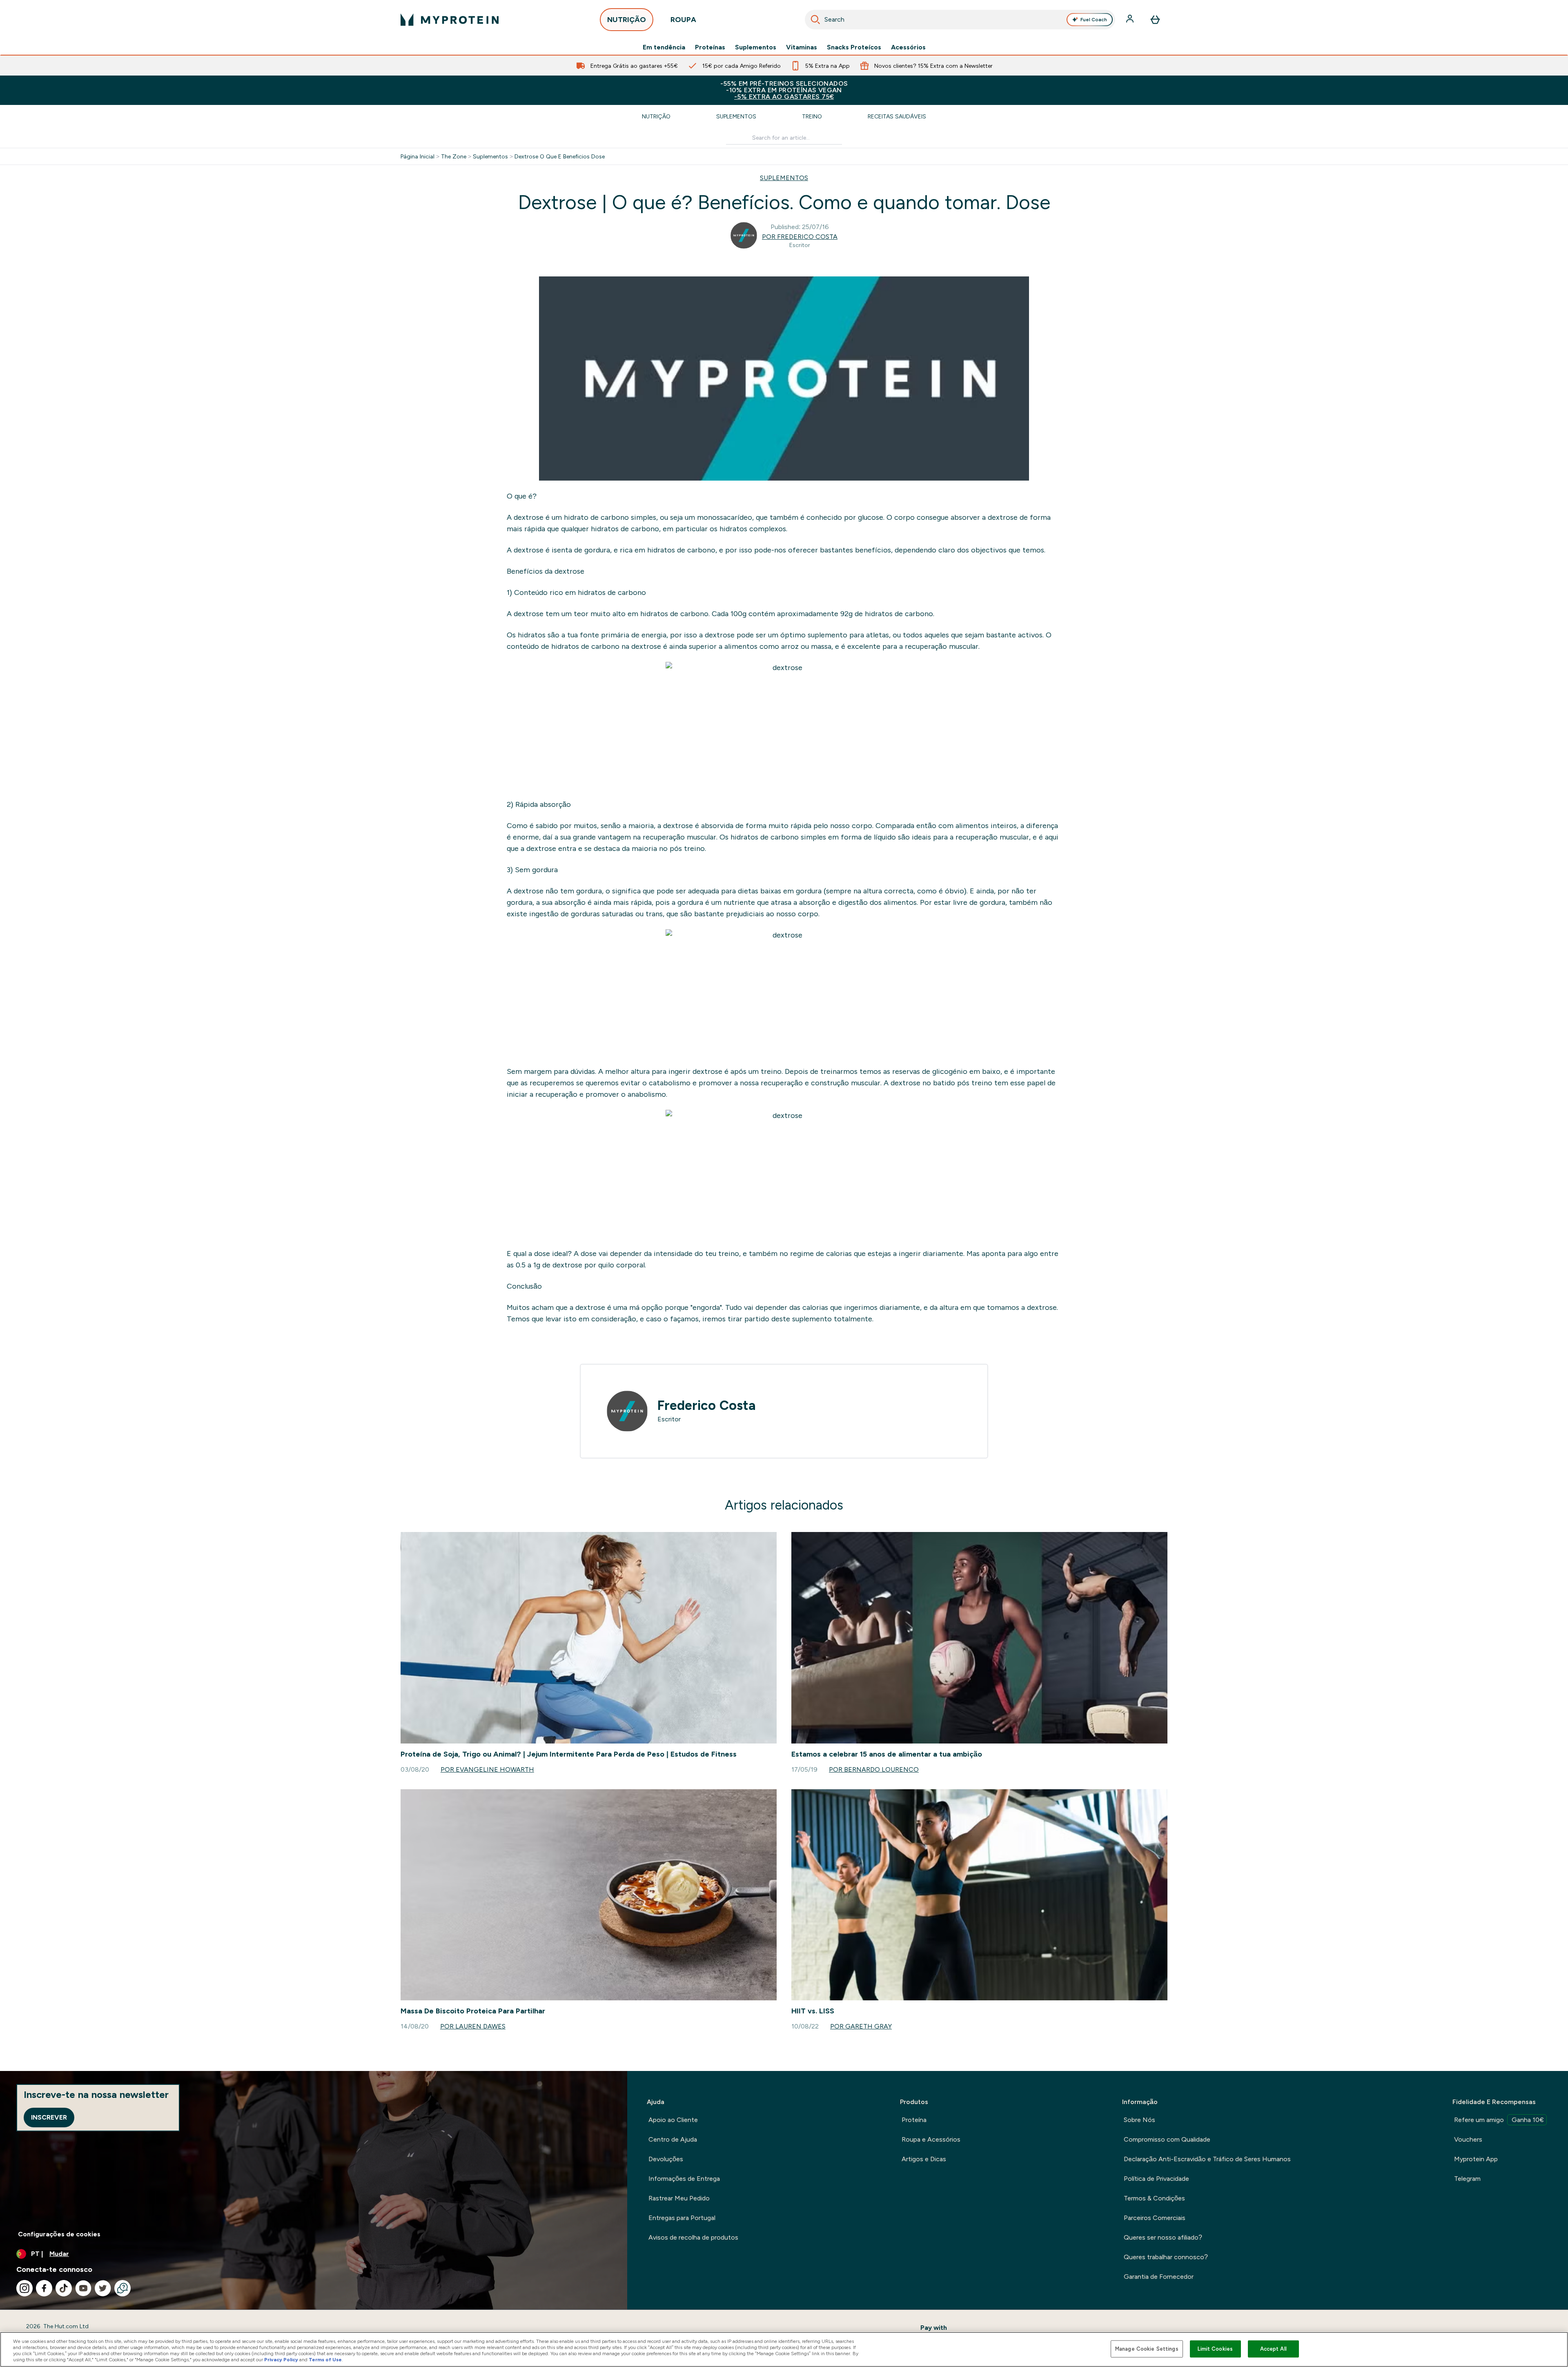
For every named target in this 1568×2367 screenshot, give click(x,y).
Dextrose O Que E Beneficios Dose (560, 156)
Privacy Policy (281, 2360)
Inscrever (49, 2117)
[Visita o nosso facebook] (44, 2288)
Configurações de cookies (59, 2234)
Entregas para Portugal (682, 2218)
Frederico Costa (707, 1405)
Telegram (1467, 2179)
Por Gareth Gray (861, 2026)
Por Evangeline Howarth (487, 1769)
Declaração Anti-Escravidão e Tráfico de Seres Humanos (1207, 2159)
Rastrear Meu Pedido (679, 2198)
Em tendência (664, 47)
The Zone (454, 156)
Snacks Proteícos (854, 47)
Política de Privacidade (1156, 2179)
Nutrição (656, 116)
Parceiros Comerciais (1155, 2218)
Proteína (914, 2120)
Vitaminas (802, 47)
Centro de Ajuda (673, 2139)
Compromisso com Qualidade (1167, 2139)
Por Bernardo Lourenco (874, 1769)
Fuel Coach (1094, 20)
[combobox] (960, 20)
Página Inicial (418, 156)
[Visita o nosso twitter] (103, 2288)
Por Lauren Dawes (473, 2026)
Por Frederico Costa (800, 237)
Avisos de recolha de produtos (693, 2237)
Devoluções (666, 2159)
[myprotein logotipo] (450, 20)
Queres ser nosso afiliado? (1163, 2237)
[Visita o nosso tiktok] (64, 2288)
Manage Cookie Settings (1147, 2349)
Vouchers (1468, 2139)
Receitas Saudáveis (897, 116)
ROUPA (683, 20)
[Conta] (1131, 20)
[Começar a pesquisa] (815, 20)
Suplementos (756, 47)
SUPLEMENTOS (784, 178)
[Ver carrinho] (1155, 20)
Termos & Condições (1154, 2198)
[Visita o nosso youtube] (83, 2288)
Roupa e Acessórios (931, 2139)
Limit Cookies (1215, 2349)
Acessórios (908, 47)
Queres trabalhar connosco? (1166, 2257)
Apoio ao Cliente (673, 2120)
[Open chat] (122, 2288)
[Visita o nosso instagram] (24, 2288)
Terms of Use (325, 2360)
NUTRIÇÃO (627, 20)
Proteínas (710, 47)
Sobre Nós (1139, 2120)
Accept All (1273, 2349)
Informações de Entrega (684, 2179)
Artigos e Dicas (924, 2159)
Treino (812, 116)
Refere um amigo (1499, 2120)
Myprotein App (1476, 2159)
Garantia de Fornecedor (1159, 2277)
